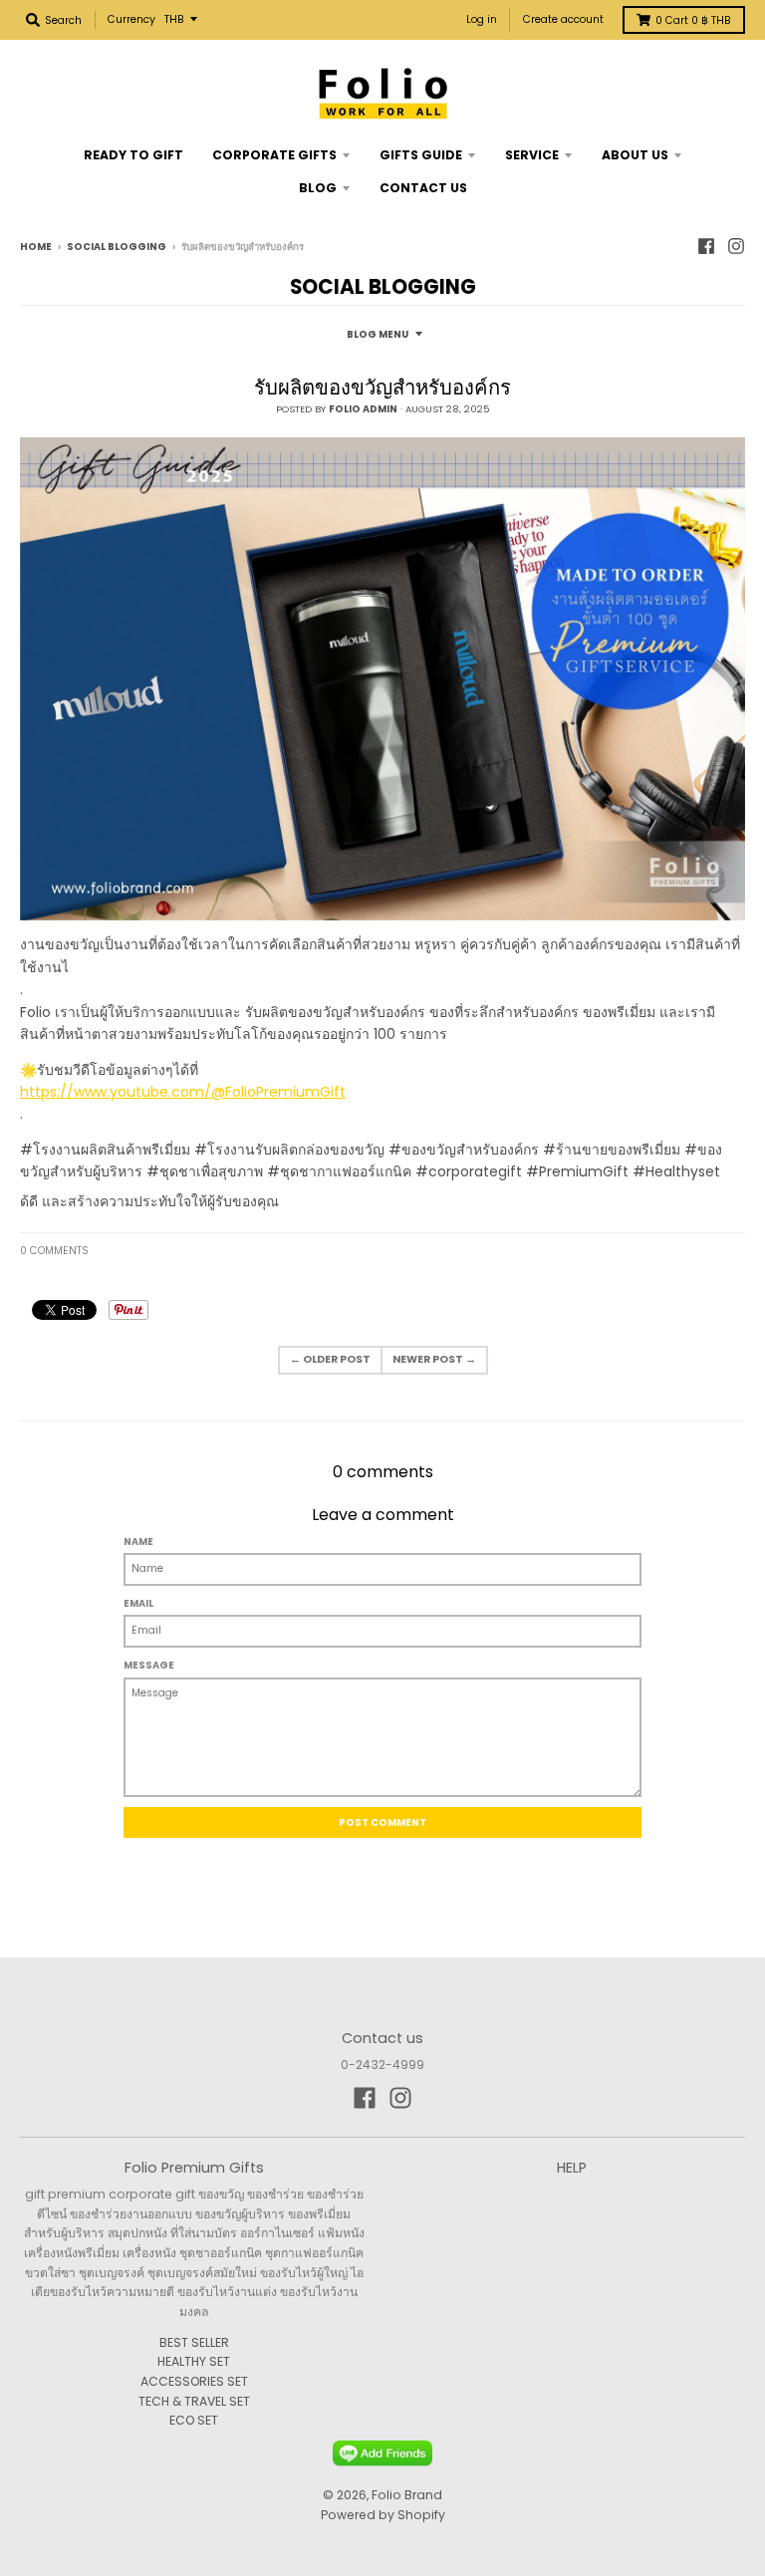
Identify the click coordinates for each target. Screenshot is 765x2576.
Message (149, 1665)
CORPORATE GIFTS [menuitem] (274, 155)
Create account (563, 19)
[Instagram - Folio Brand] (736, 246)
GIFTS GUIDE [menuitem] (421, 155)
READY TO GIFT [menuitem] (133, 155)
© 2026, (347, 2495)
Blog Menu (378, 334)
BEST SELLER (194, 2342)
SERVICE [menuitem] (532, 155)
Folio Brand (407, 2495)
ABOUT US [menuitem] (635, 155)
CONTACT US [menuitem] (423, 188)
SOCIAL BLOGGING (117, 247)
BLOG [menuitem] (318, 188)
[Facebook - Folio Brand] (706, 246)
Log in (482, 19)
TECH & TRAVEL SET (194, 2401)
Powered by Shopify (383, 2515)
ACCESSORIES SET (194, 2381)
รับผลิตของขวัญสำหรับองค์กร (382, 387)
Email (138, 1603)
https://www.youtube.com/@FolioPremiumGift (183, 1092)
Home (36, 247)
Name (138, 1542)
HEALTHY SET (194, 2361)
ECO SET (194, 2420)
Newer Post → (434, 1359)
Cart (693, 20)
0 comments (54, 1251)
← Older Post (330, 1359)
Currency (131, 19)
